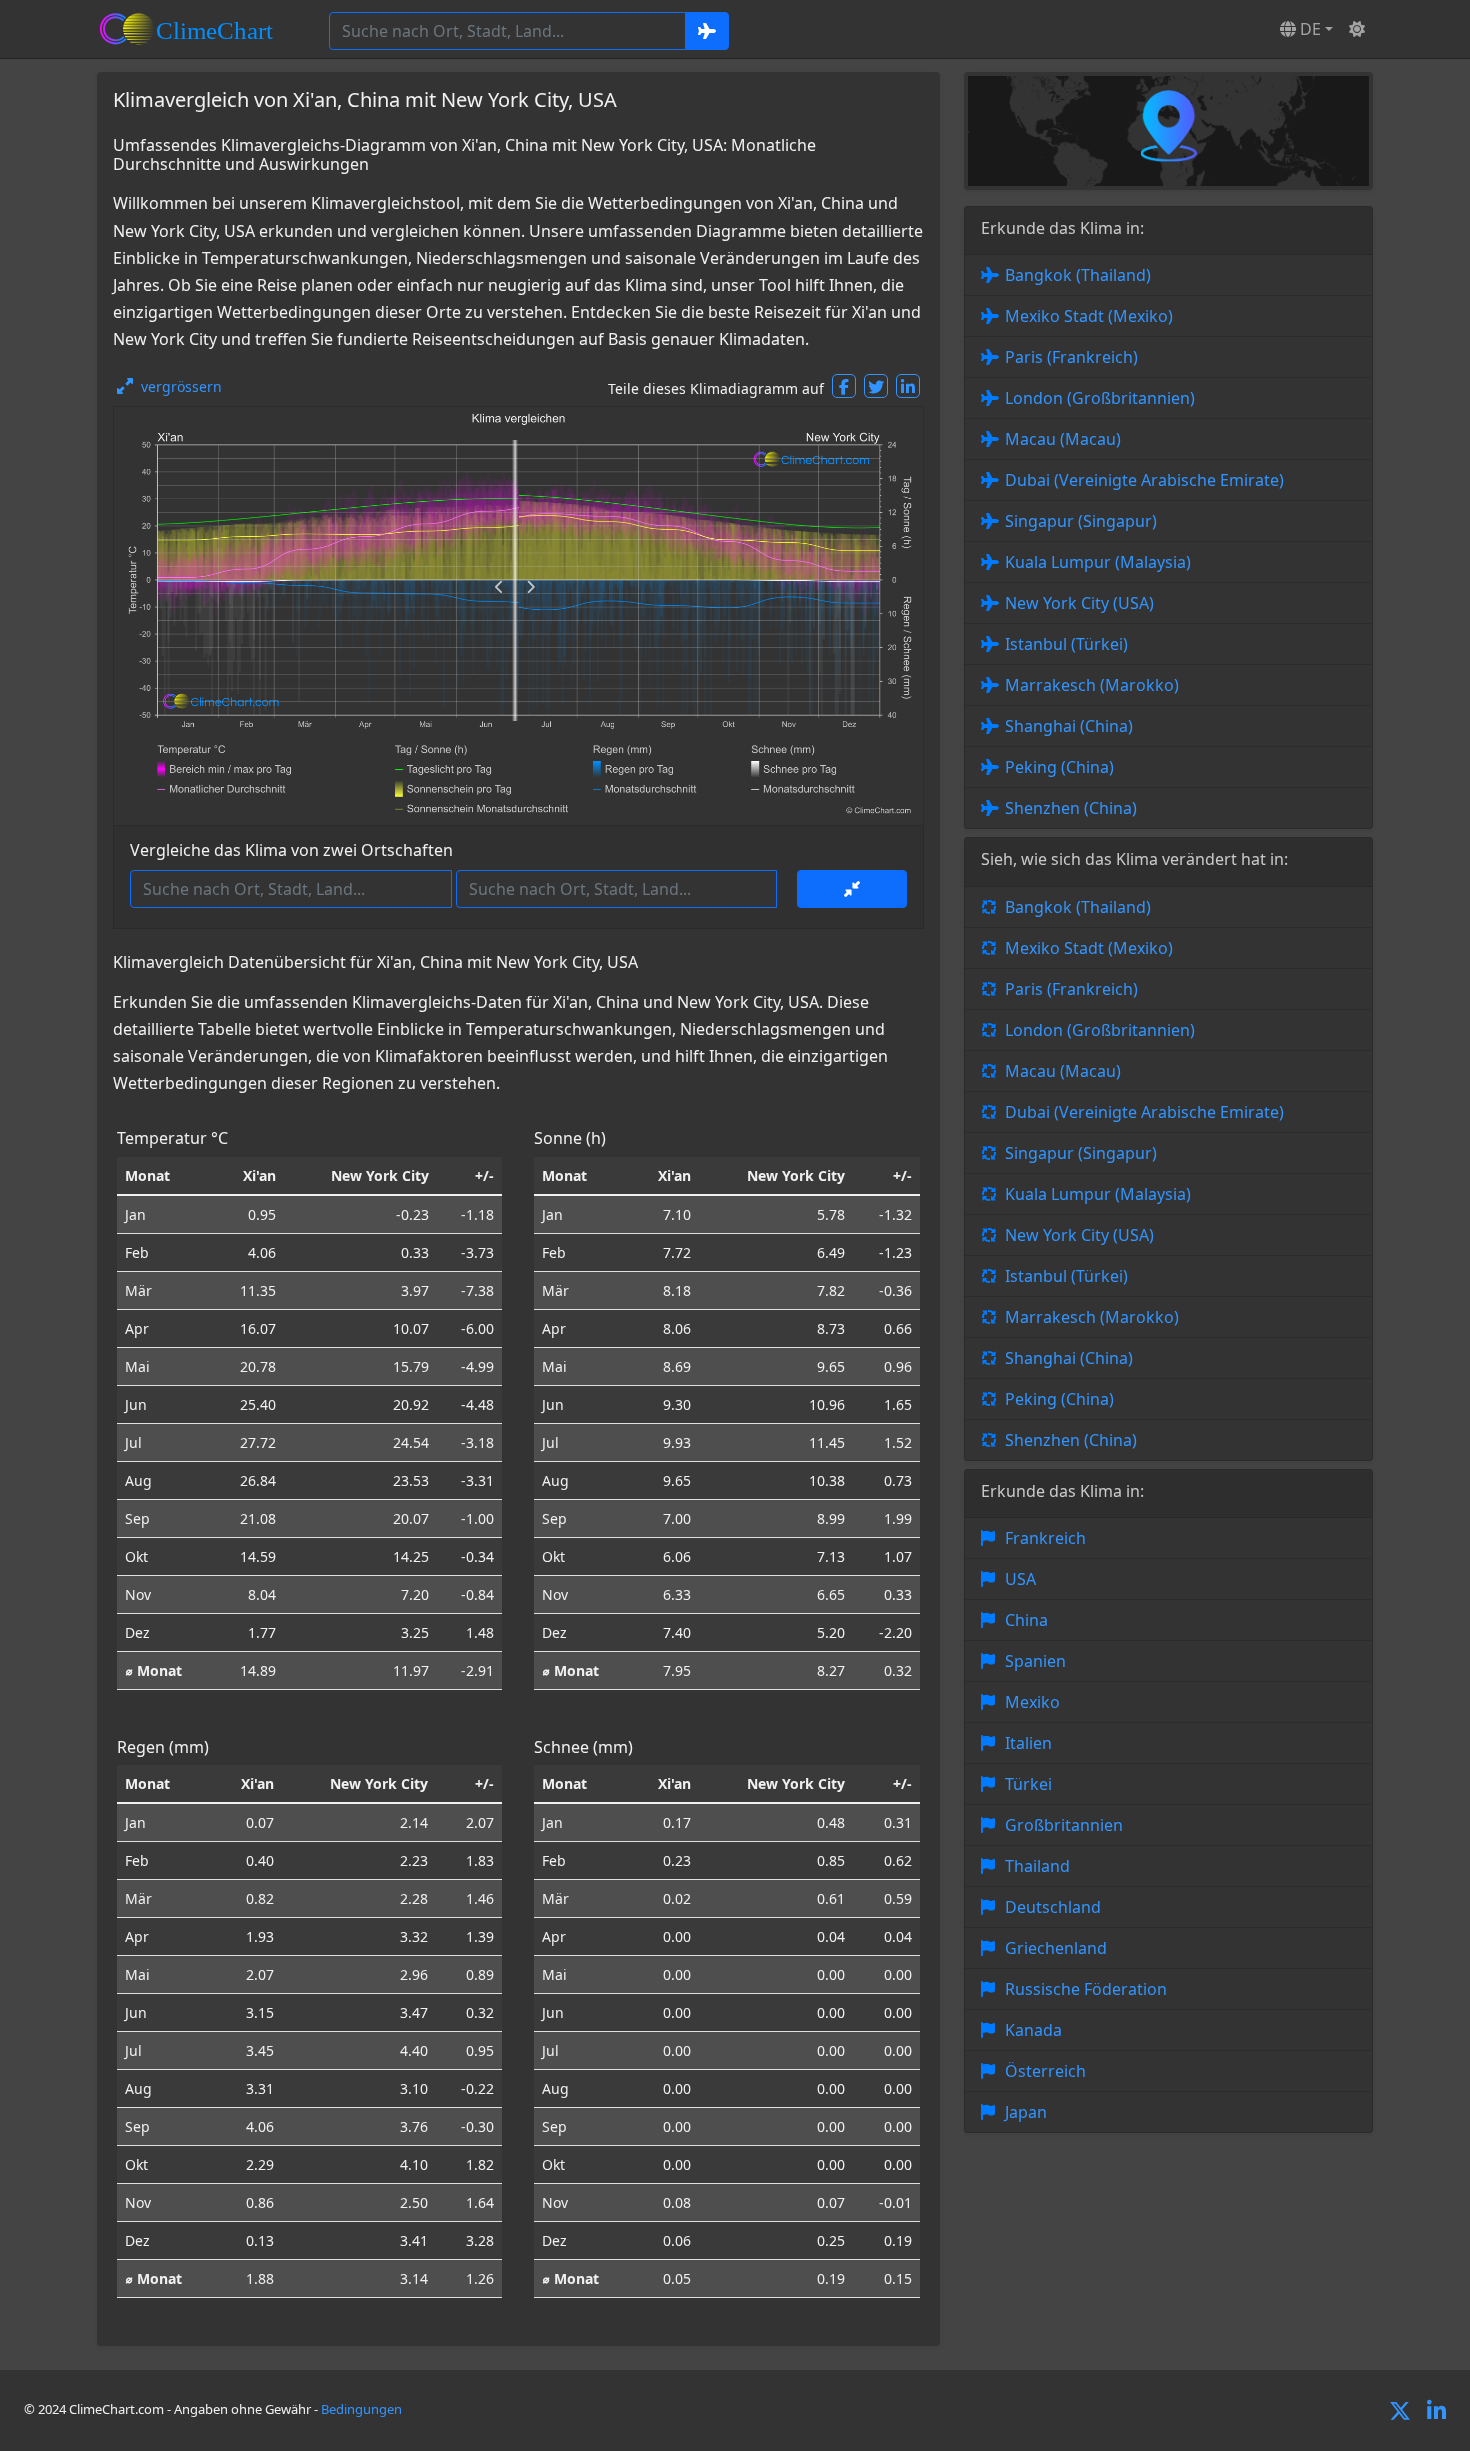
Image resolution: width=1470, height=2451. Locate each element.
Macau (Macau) (1063, 439)
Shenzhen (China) (1071, 808)
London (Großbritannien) (1100, 398)
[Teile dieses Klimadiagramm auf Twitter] (876, 386)
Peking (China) (1059, 767)
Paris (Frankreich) (1071, 357)
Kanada (1033, 2030)
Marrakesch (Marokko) (1092, 685)
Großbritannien (1064, 1825)
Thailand (1037, 1866)
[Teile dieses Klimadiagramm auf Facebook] (844, 386)
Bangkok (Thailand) (1078, 275)
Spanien (1035, 1661)
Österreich (1045, 2071)
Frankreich (1045, 1538)
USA (1020, 1579)
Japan (1026, 2112)
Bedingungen (361, 2409)
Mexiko (1032, 1702)
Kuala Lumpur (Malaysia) (1098, 562)
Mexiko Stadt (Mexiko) (1089, 316)
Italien (1028, 1743)
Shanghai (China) (1069, 726)
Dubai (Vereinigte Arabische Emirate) (1144, 480)
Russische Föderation (1086, 1989)
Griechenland (1056, 1948)
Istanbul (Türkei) (1066, 644)
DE (1308, 29)
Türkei (1028, 1784)
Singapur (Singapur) (1081, 521)
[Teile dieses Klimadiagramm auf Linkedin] (908, 386)
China (1026, 1620)
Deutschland (1053, 1907)
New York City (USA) (1079, 603)
